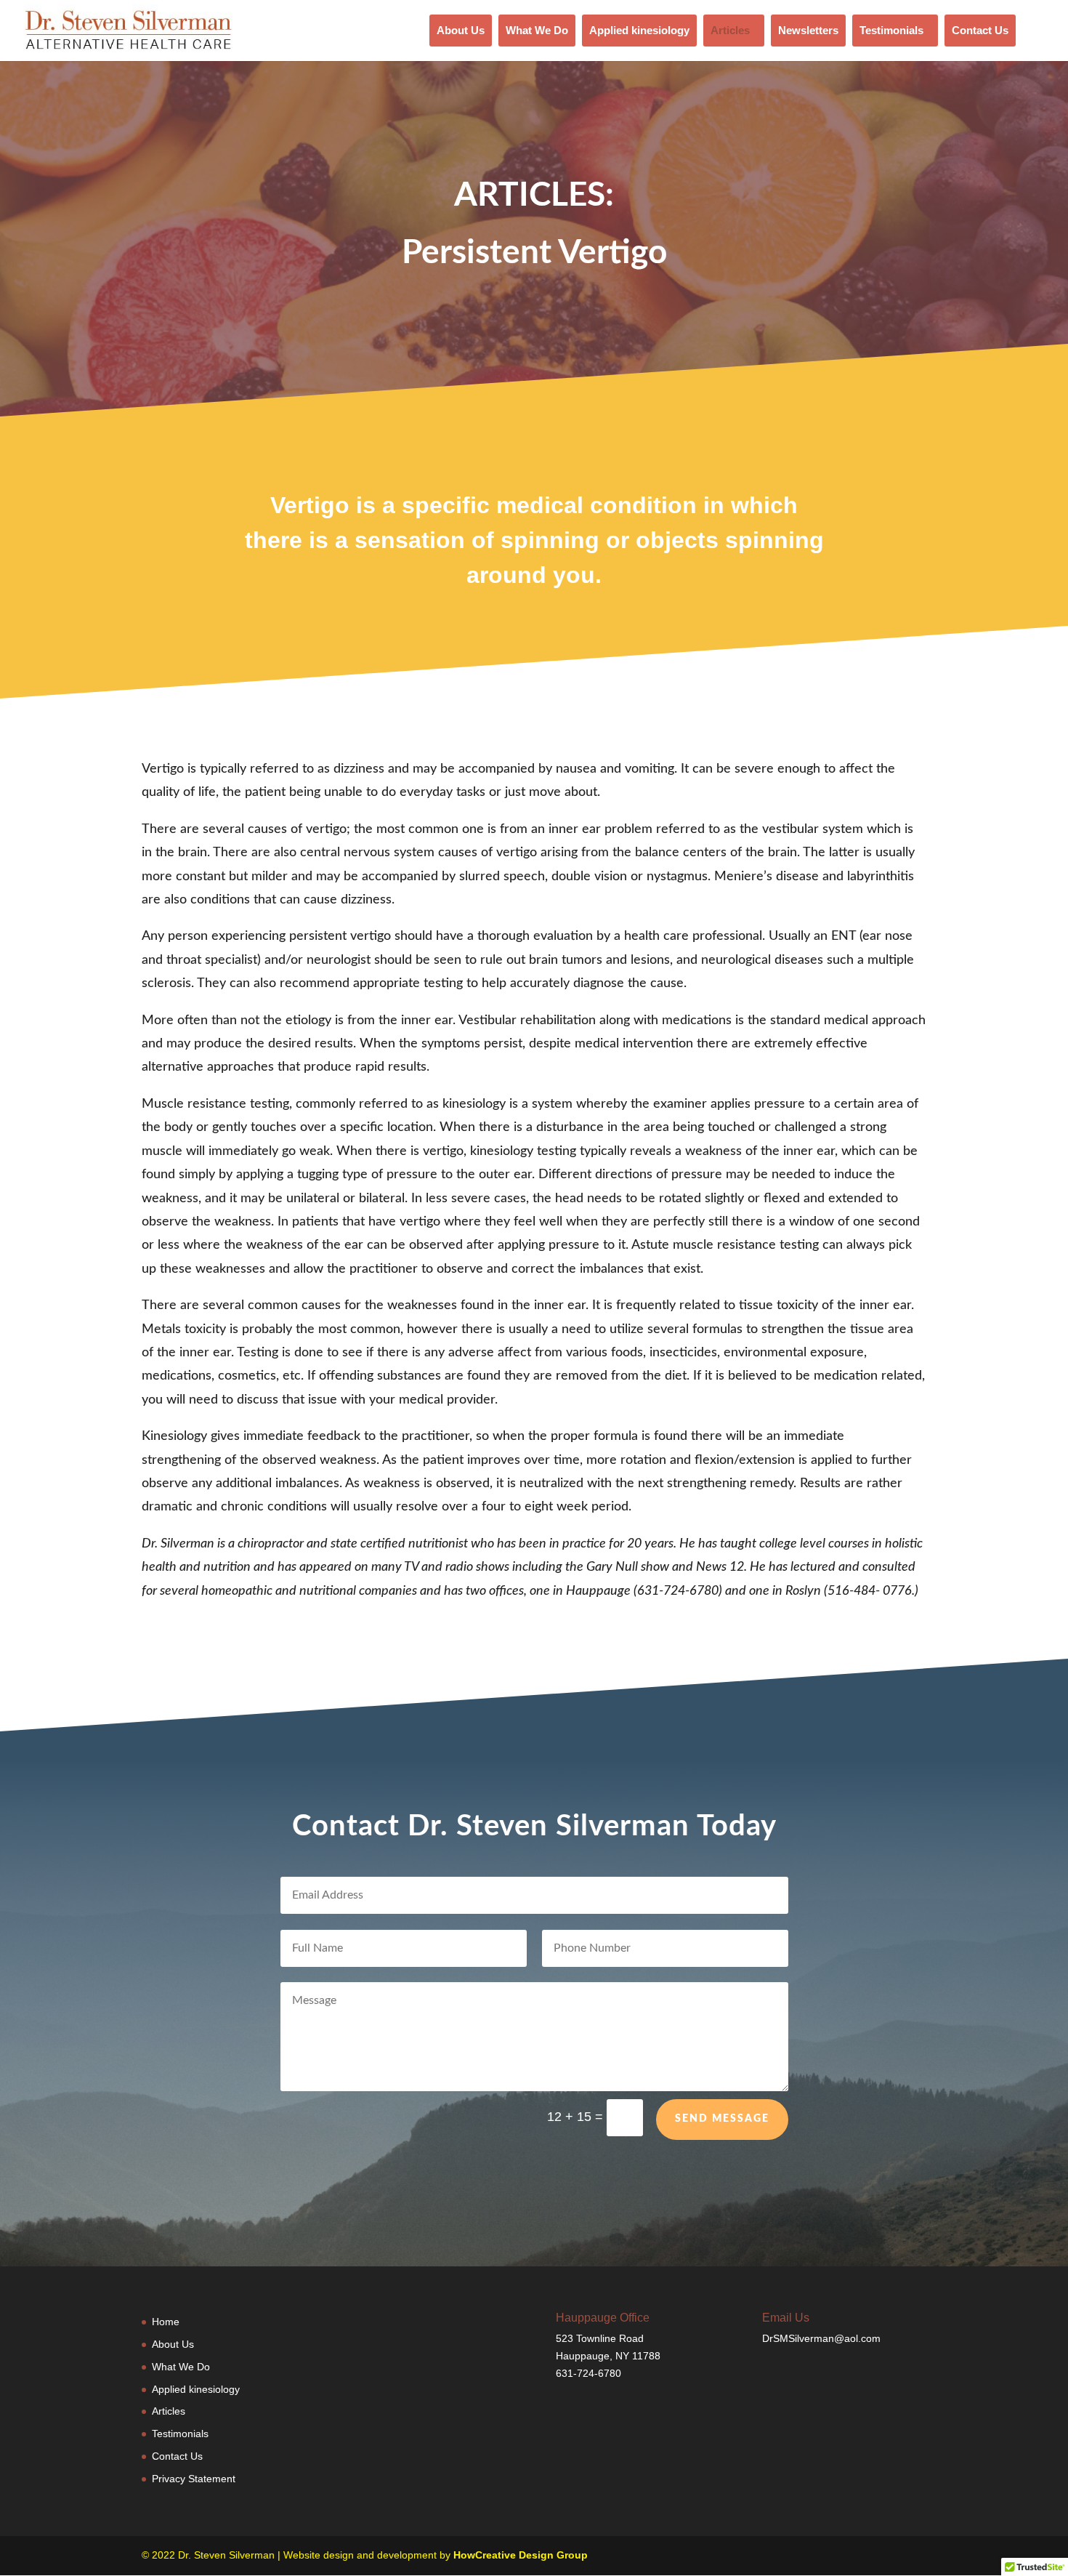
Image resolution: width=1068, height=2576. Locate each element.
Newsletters (808, 30)
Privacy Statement (194, 2479)
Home (166, 2322)
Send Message (722, 2119)
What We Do (537, 30)
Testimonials (891, 30)
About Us (461, 30)
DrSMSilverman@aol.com (821, 2338)
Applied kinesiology (639, 30)
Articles (730, 30)
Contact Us (980, 30)
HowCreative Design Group (521, 2555)
